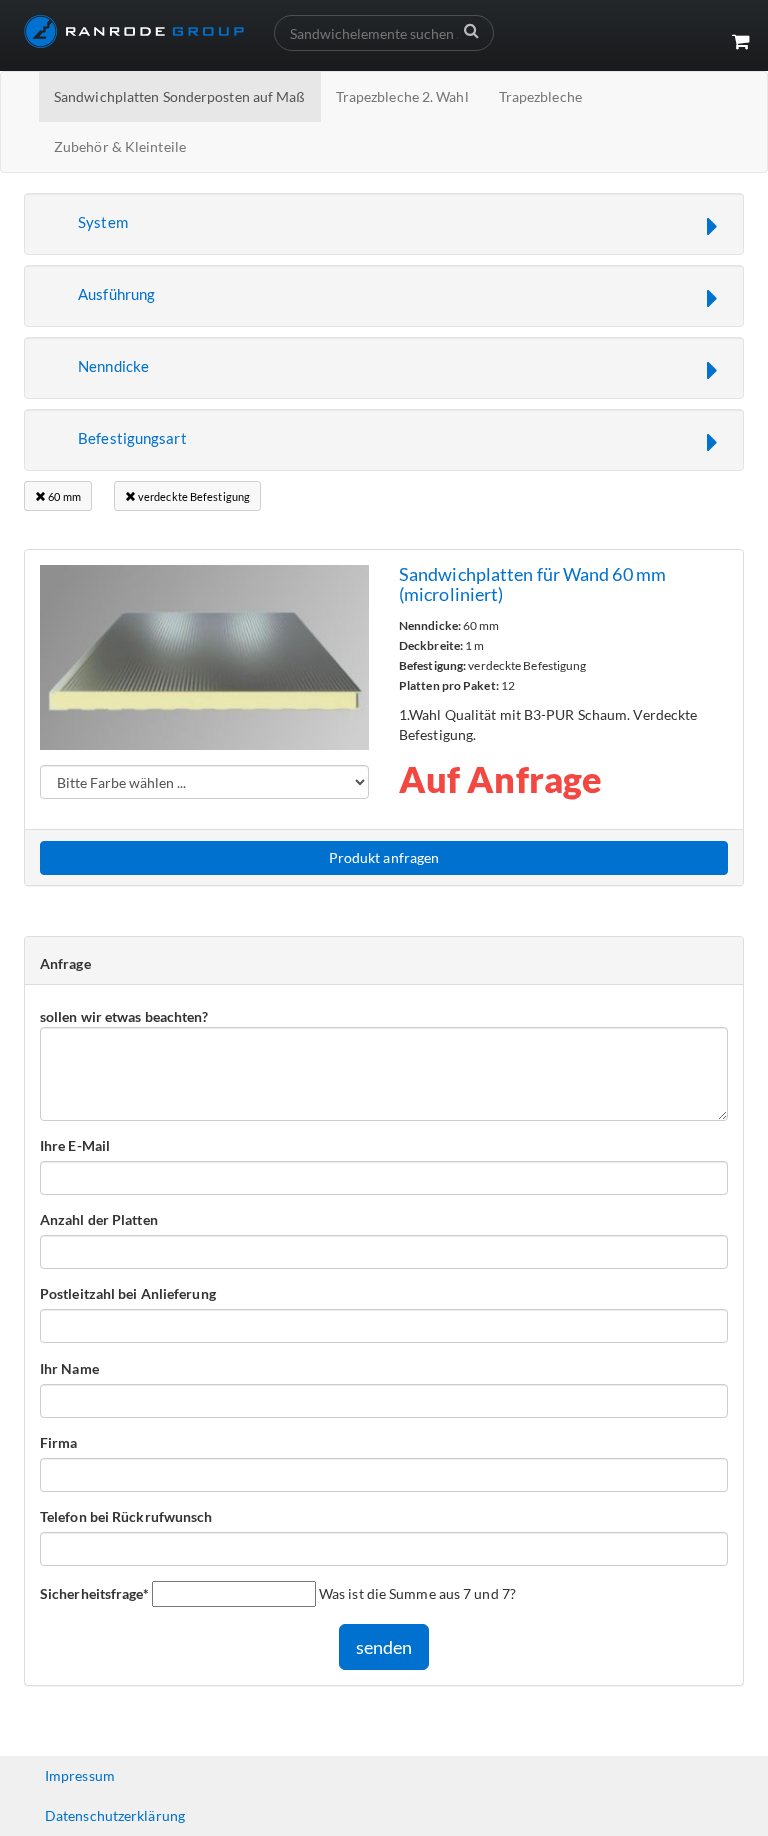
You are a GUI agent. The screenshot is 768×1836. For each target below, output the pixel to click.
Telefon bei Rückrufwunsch (126, 1516)
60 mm (63, 496)
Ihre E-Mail (75, 1145)
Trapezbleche (540, 96)
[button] (384, 224)
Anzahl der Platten (99, 1219)
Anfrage (65, 963)
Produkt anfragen (384, 857)
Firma (59, 1442)
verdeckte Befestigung (193, 496)
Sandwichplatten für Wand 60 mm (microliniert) (532, 584)
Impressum (80, 1775)
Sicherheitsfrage (94, 1593)
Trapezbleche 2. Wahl (402, 96)
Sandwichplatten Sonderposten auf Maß (180, 96)
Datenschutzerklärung (115, 1815)
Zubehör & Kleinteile (120, 146)
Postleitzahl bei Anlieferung (128, 1293)
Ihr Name (69, 1368)
